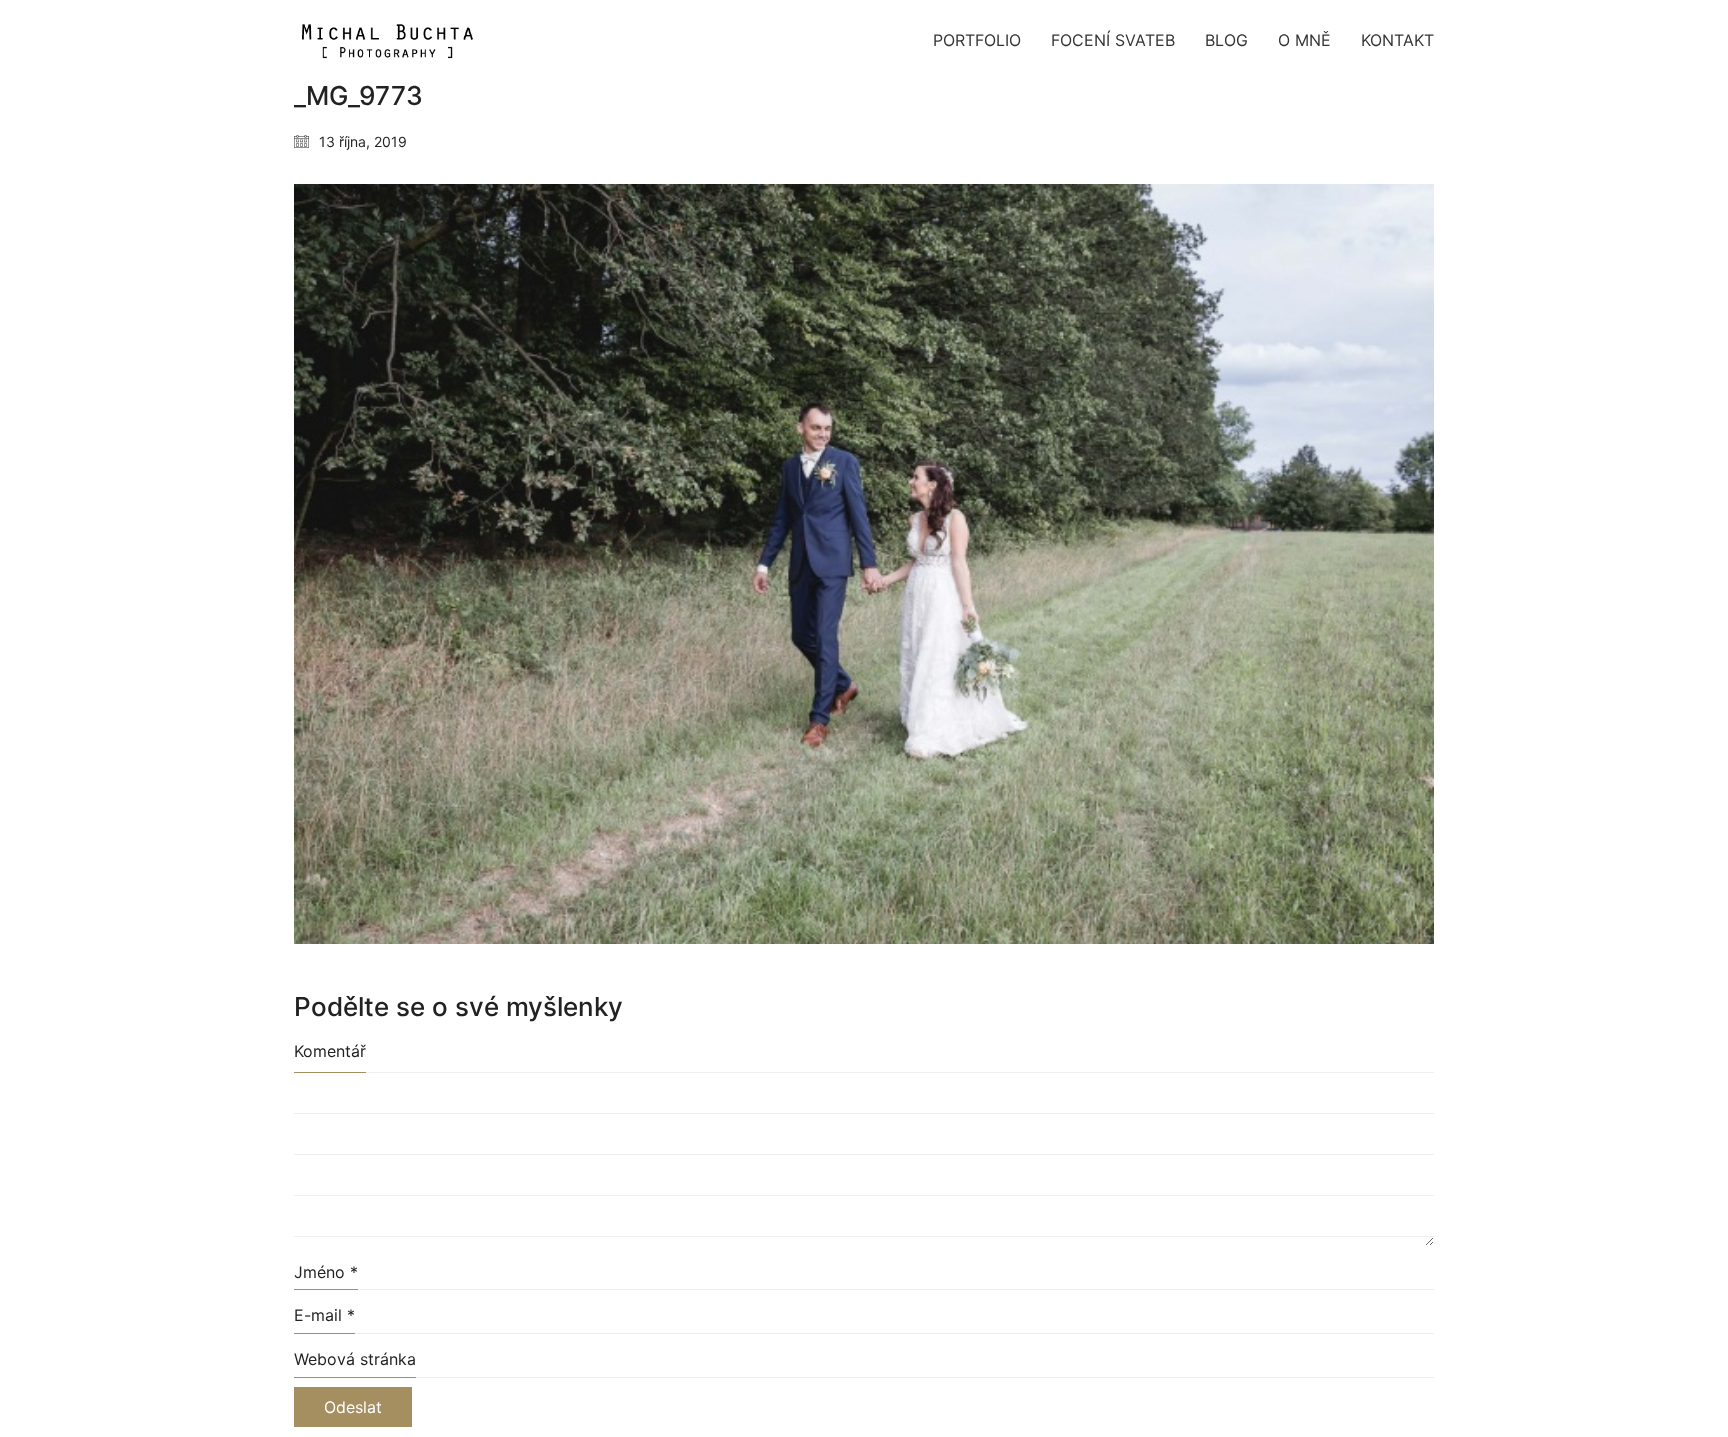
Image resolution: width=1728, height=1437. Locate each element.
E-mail (324, 1315)
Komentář (330, 1051)
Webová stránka (355, 1359)
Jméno (326, 1272)
